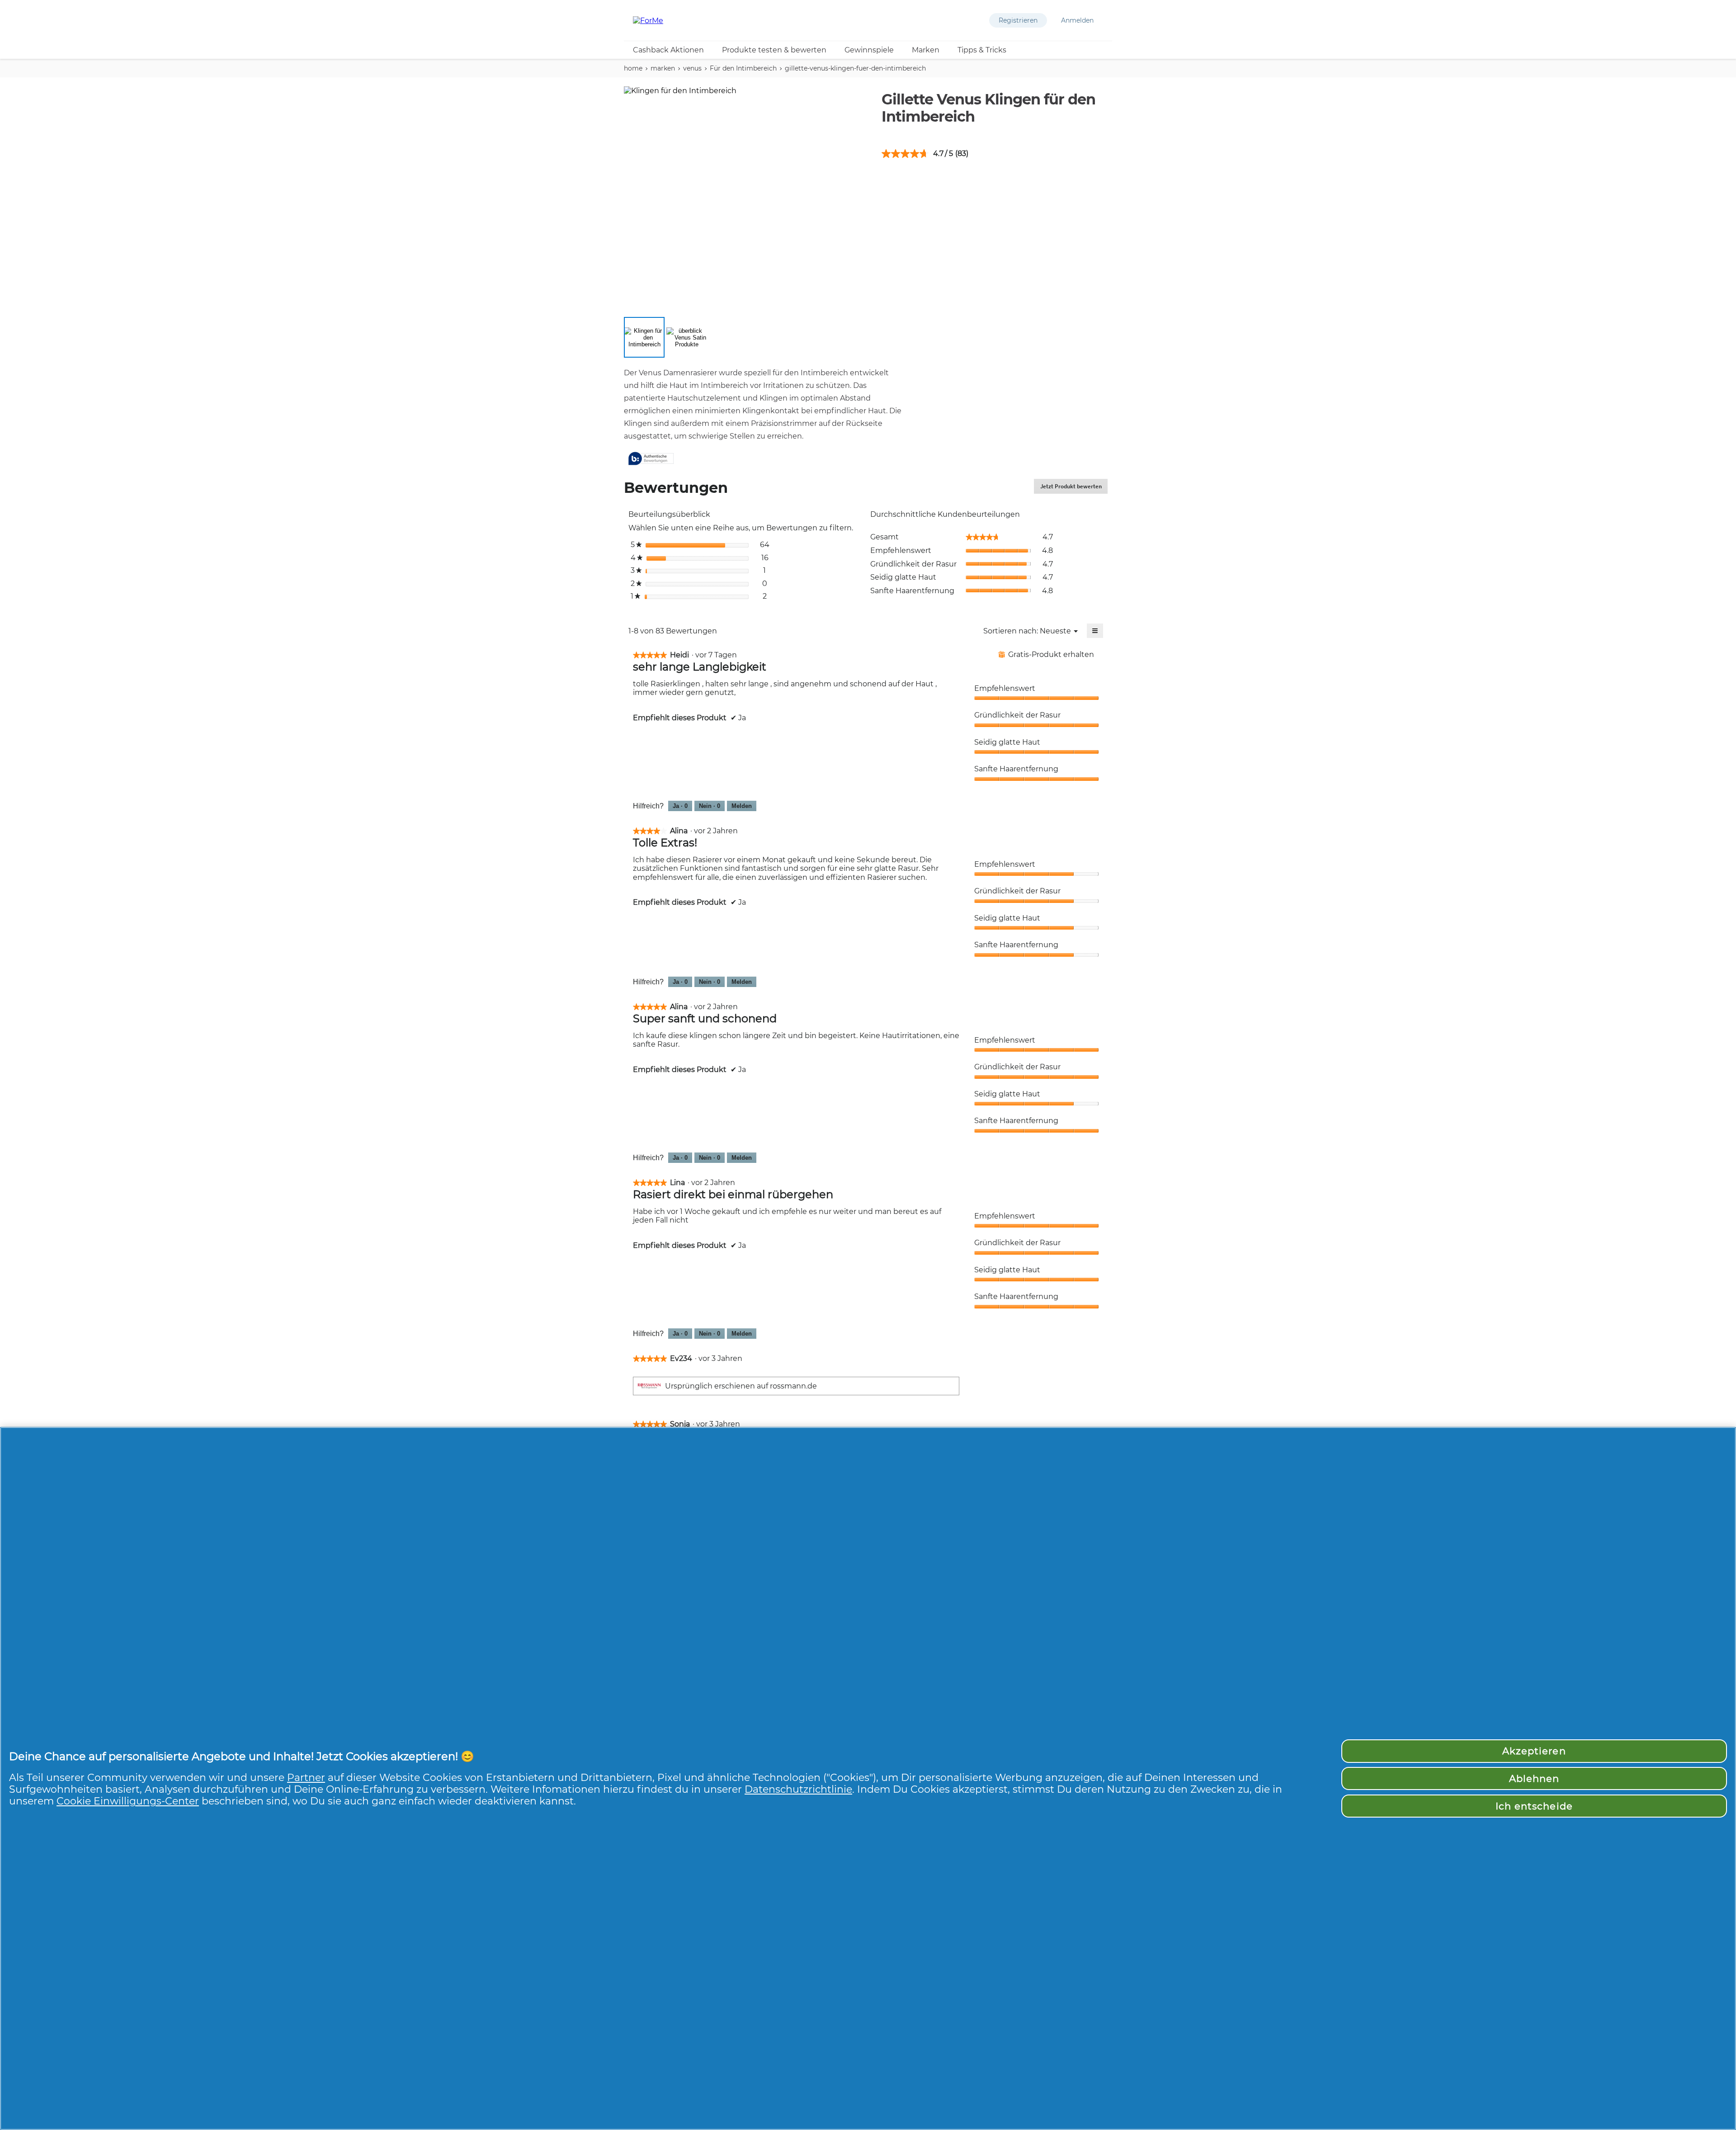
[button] (1018, 20)
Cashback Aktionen (668, 50)
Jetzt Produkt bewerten (1074, 488)
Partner (306, 1777)
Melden (742, 806)
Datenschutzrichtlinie (798, 1789)
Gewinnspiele (869, 50)
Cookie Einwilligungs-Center (128, 1801)
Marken (926, 50)
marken (663, 68)
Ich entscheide (1534, 1806)
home (633, 68)
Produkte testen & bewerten (774, 50)
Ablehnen (1534, 1778)
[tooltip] (651, 459)
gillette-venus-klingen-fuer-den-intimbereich (855, 68)
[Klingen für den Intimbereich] (644, 337)
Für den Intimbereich (743, 68)
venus (692, 68)
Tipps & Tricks (982, 50)
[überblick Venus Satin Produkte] (687, 337)
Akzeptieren (1534, 1751)
